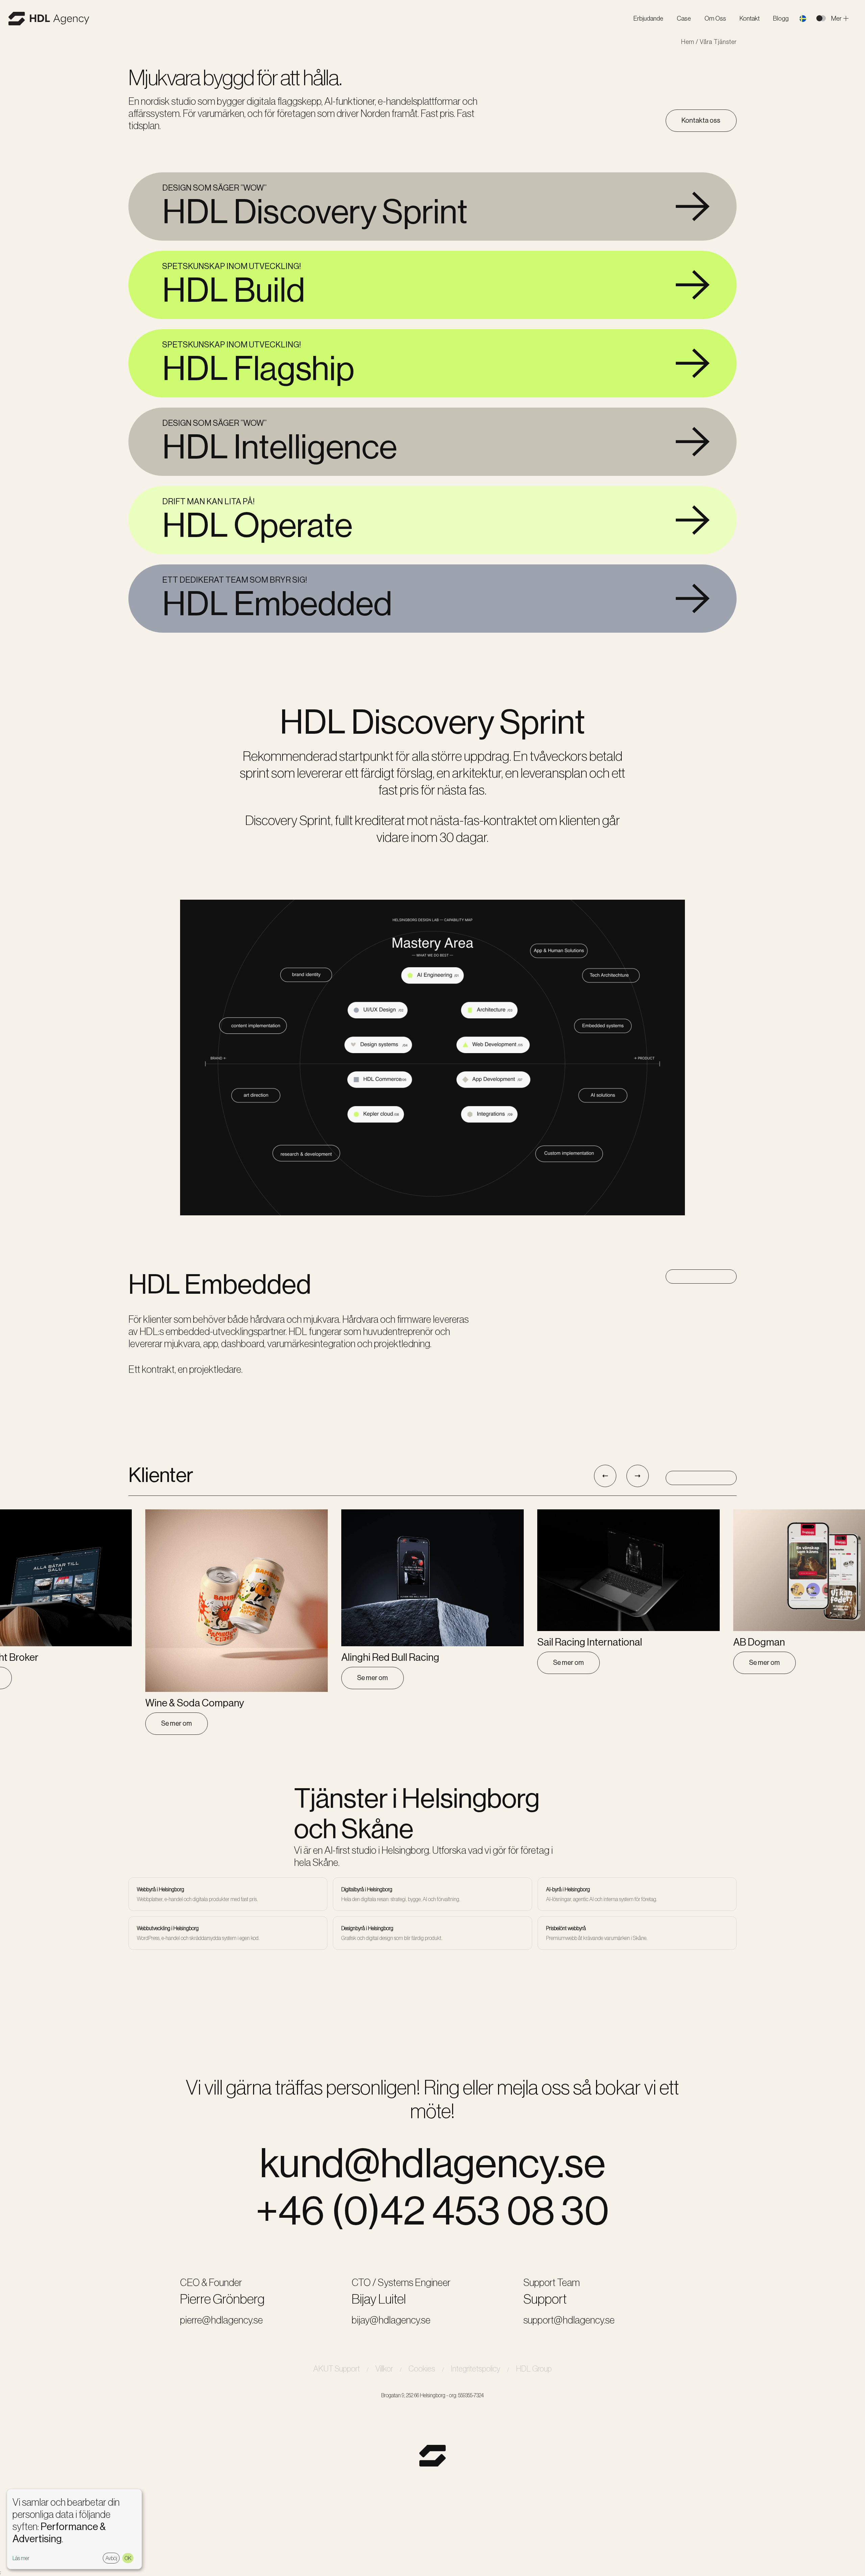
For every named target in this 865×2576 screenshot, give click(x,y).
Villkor (384, 2369)
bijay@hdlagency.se (391, 2320)
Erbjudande (648, 18)
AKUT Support (337, 2369)
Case (684, 18)
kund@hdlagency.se (432, 2163)
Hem (688, 42)
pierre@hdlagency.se (221, 2320)
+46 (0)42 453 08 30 (432, 2210)
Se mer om (177, 1723)
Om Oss (715, 18)
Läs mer (21, 2558)
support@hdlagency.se (569, 2320)
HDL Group (534, 2369)
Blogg (781, 18)
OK (128, 2558)
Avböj (111, 2558)
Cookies (422, 2369)
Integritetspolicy (476, 2369)
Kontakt (750, 18)
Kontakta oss (701, 120)
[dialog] (74, 2529)
